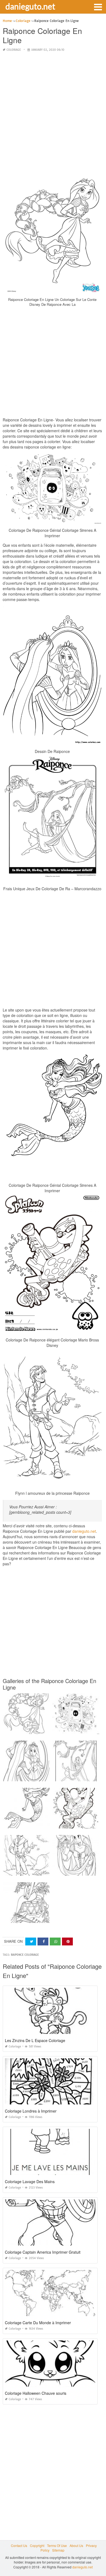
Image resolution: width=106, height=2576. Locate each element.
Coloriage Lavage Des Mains (30, 2181)
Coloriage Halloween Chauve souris (36, 2393)
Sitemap (58, 2550)
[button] (98, 7)
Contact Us (19, 2545)
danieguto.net (30, 6)
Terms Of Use (57, 2545)
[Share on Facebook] (43, 1941)
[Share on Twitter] (31, 1941)
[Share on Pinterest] (67, 1941)
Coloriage (14, 50)
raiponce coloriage (25, 1955)
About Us (76, 2545)
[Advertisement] (53, 110)
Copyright (37, 2545)
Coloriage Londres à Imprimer (31, 2111)
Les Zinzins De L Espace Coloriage (35, 2040)
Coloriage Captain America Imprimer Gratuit (43, 2252)
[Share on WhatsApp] (55, 1941)
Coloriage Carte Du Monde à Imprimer (38, 2323)
